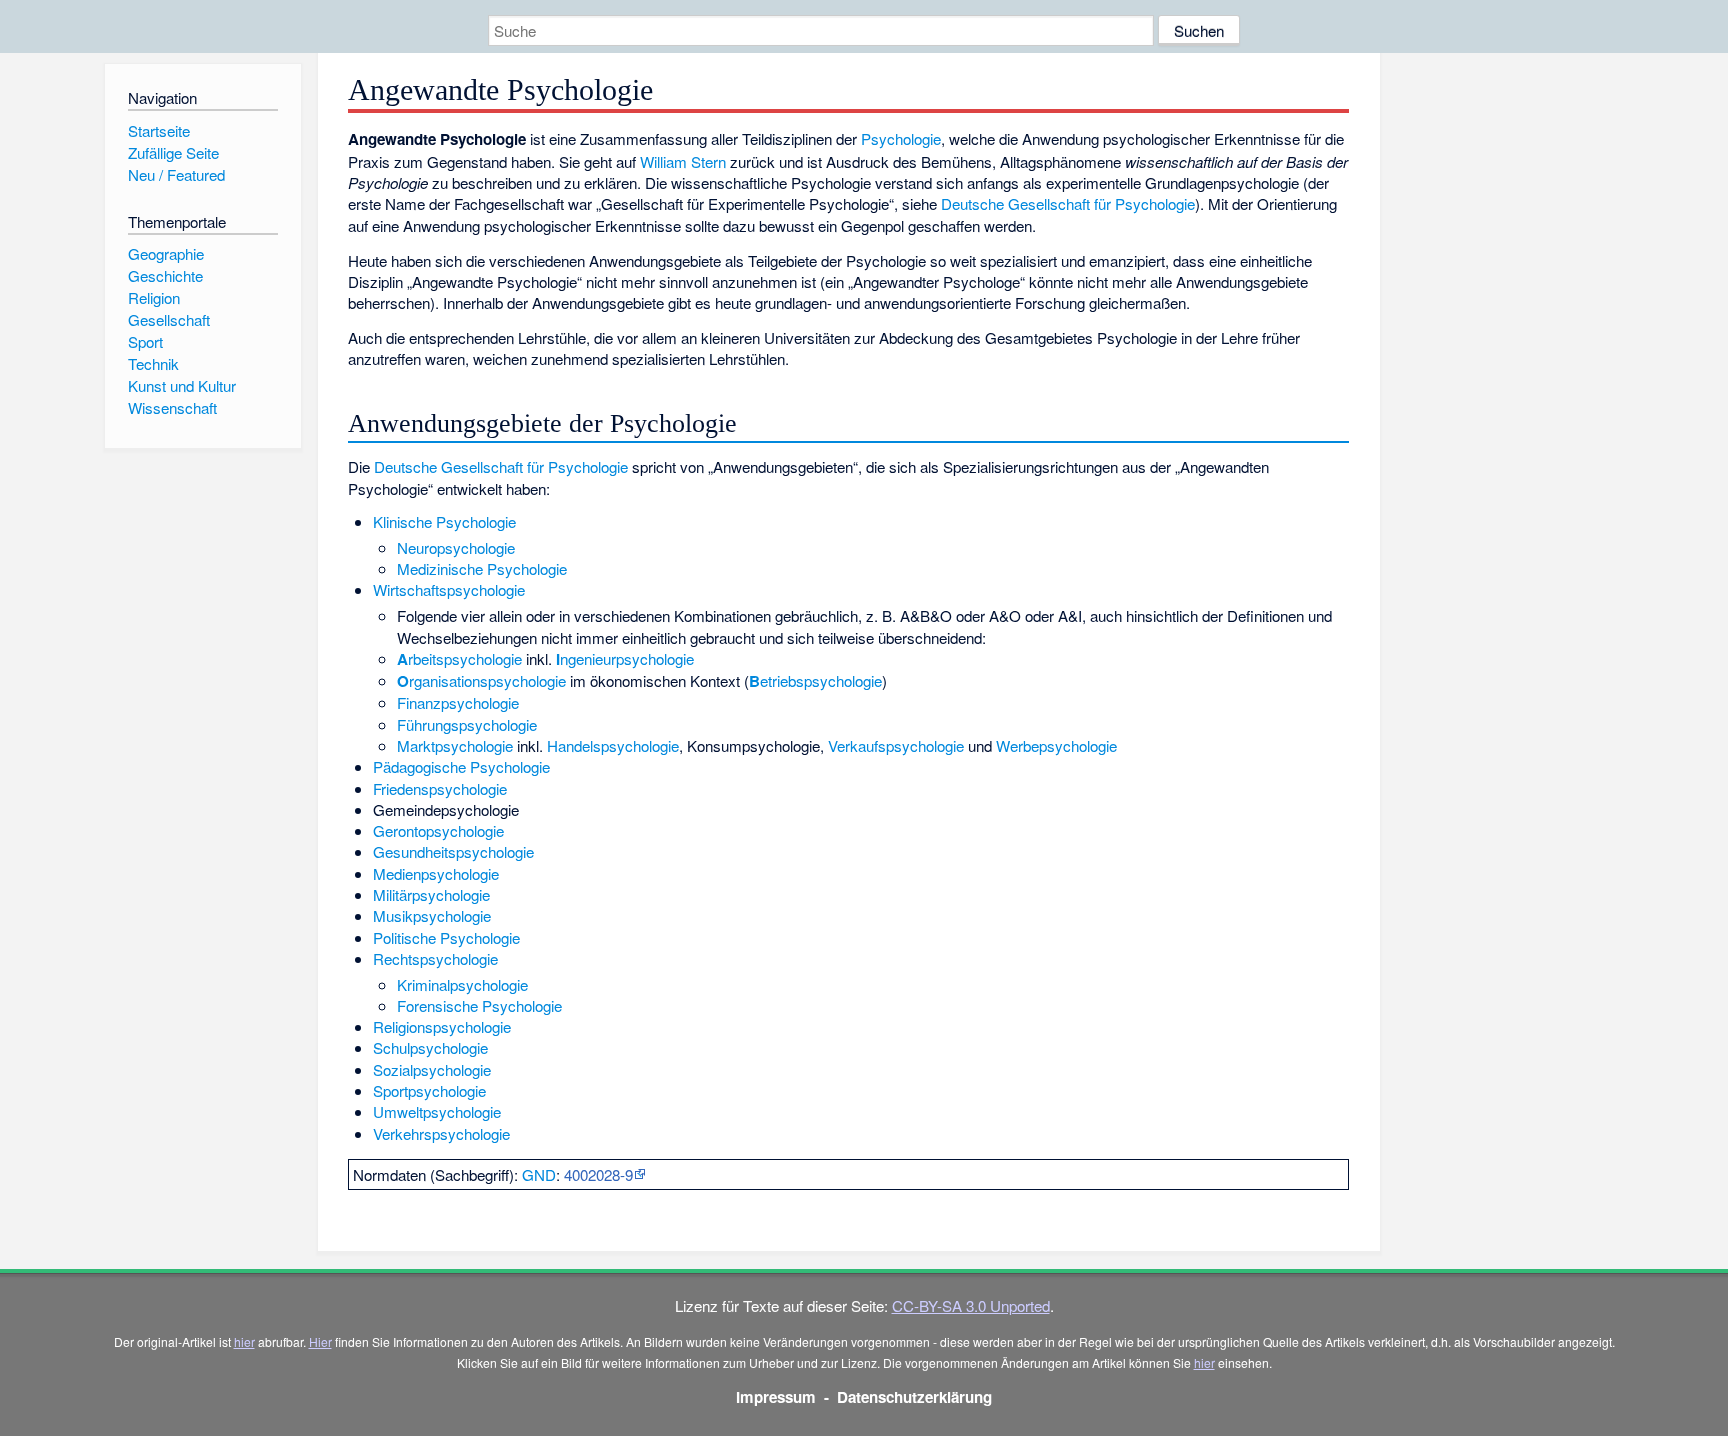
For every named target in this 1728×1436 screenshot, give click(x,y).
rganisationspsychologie (481, 680)
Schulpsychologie (430, 1047)
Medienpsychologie (436, 873)
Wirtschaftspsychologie (449, 589)
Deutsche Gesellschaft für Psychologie (1068, 203)
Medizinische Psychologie (482, 568)
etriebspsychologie (815, 680)
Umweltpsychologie (437, 1111)
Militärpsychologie (431, 894)
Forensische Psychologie (479, 1005)
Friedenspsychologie (440, 788)
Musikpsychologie (432, 915)
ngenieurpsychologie (625, 658)
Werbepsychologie (1056, 745)
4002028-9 (598, 1174)
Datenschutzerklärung (914, 1397)
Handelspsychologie (613, 745)
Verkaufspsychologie (896, 745)
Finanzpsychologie (458, 702)
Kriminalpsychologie (462, 984)
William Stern (683, 161)
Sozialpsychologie (432, 1069)
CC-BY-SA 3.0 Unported (971, 1305)
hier (244, 1341)
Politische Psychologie (446, 937)
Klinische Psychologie (444, 521)
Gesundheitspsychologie (453, 851)
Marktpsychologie (455, 745)
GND (539, 1174)
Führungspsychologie (467, 724)
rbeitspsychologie (459, 658)
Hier (320, 1341)
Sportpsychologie (429, 1090)
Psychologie (901, 138)
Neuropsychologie (456, 547)
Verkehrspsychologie (441, 1133)
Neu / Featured (176, 174)
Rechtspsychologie (435, 958)
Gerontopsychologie (438, 830)
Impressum (776, 1397)
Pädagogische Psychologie (461, 766)
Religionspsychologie (442, 1026)
